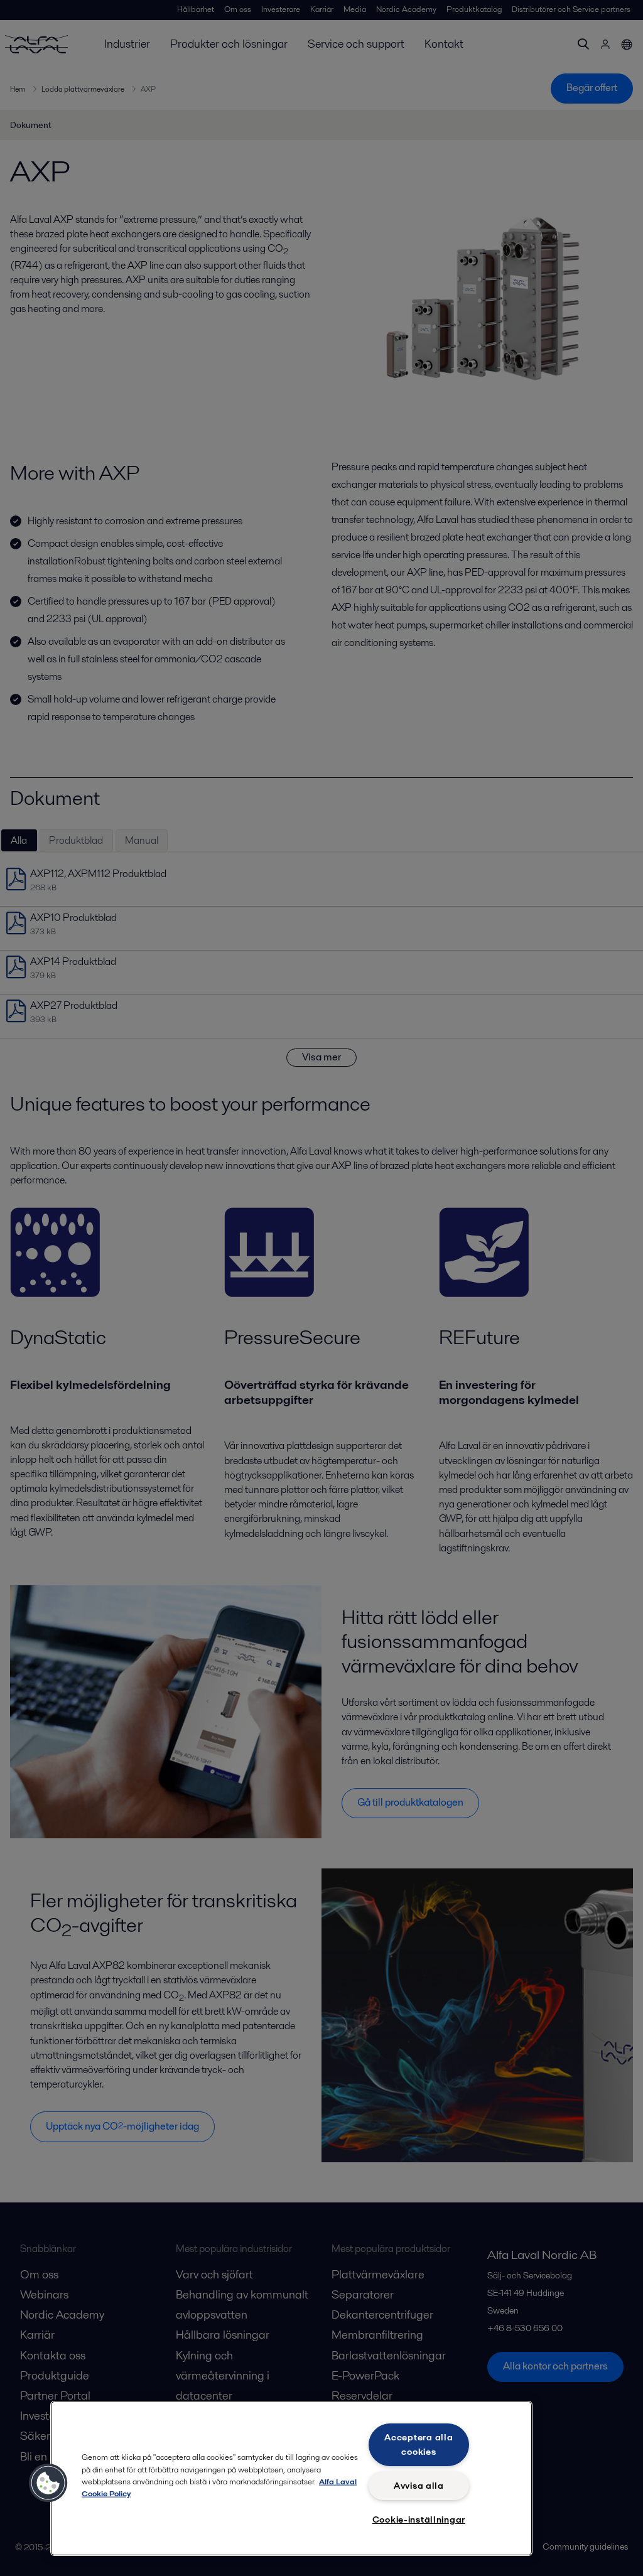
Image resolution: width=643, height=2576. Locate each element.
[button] (48, 2483)
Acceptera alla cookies (419, 2444)
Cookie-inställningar (419, 2519)
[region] (291, 2478)
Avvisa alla (419, 2486)
